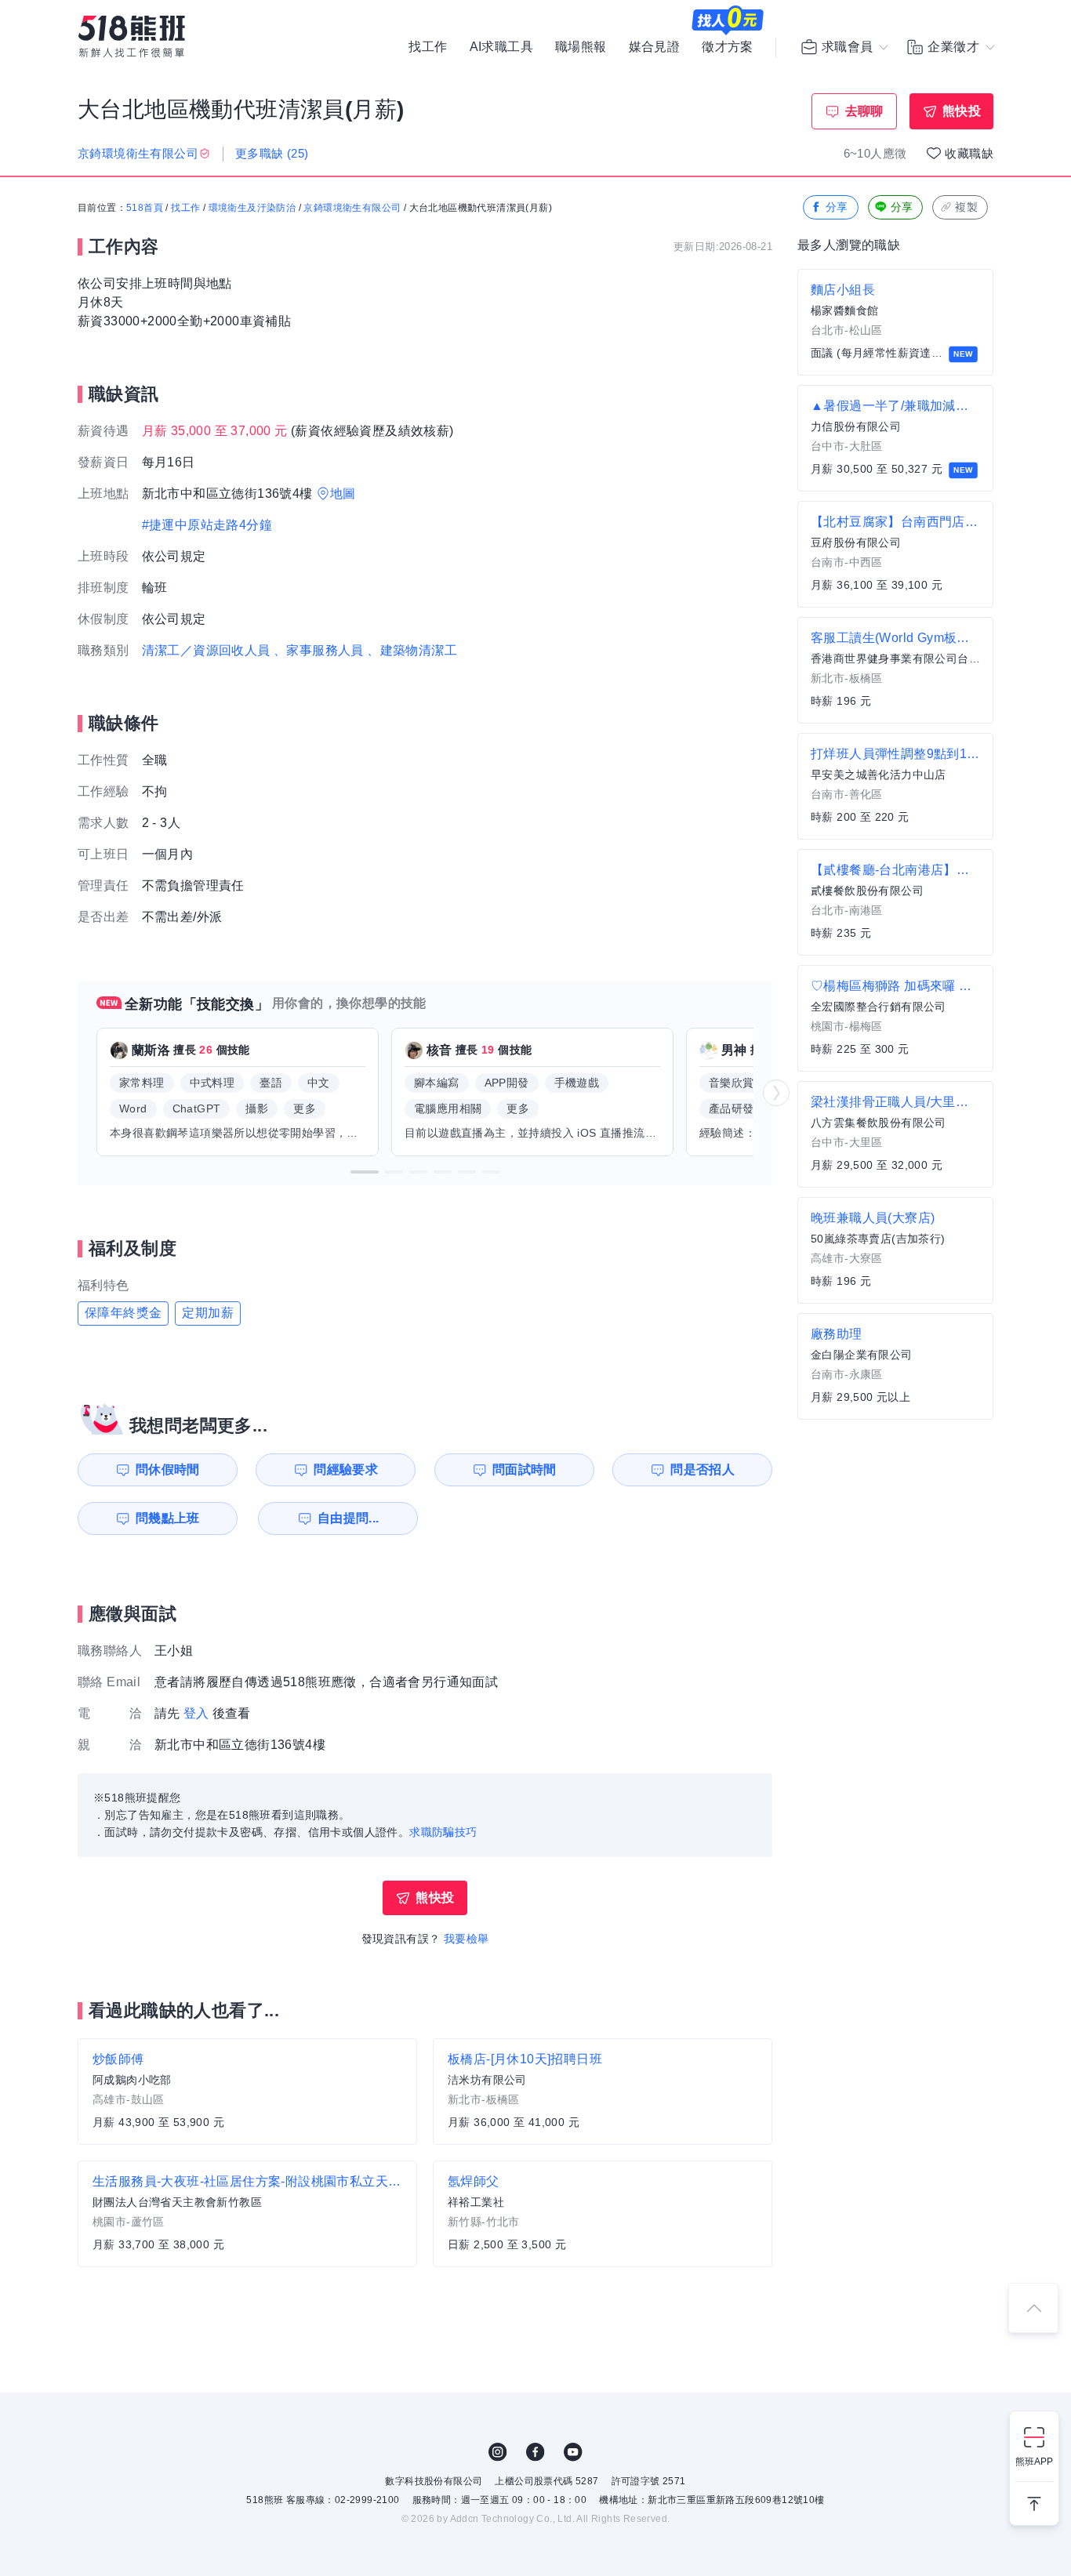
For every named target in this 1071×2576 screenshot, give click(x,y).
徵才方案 (728, 47)
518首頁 (145, 208)
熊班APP (1034, 2462)
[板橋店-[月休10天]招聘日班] (603, 2092)
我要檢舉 (467, 1939)
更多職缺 (272, 153)
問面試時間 (525, 1469)
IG (498, 2452)
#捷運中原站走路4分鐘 (207, 525)
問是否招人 (703, 1469)
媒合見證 (655, 47)
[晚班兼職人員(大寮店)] (895, 1250)
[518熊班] (132, 36)
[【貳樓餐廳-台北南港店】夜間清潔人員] (895, 902)
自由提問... (349, 1518)
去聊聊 (864, 111)
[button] (365, 1172)
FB (535, 2452)
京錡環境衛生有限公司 (352, 208)
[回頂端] (1033, 2308)
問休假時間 (168, 1469)
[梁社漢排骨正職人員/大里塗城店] (895, 1134)
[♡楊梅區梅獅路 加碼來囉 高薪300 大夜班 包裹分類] (895, 1018)
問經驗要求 (346, 1469)
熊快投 (962, 111)
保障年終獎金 (123, 1313)
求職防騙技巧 (443, 1832)
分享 (837, 207)
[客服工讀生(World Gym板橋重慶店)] (895, 670)
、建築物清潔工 (412, 650)
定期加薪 (208, 1313)
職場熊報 (581, 47)
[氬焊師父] (603, 2214)
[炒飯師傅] (247, 2092)
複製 (966, 207)
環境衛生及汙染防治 (252, 208)
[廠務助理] (895, 1366)
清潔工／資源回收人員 (206, 650)
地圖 (343, 493)
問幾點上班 (168, 1518)
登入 (196, 1713)
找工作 (428, 47)
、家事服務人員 (319, 650)
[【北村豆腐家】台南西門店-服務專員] (895, 554)
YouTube (573, 2452)
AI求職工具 (501, 47)
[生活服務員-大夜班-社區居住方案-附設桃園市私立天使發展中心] (247, 2214)
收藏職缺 (969, 153)
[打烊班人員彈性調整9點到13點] (895, 786)
